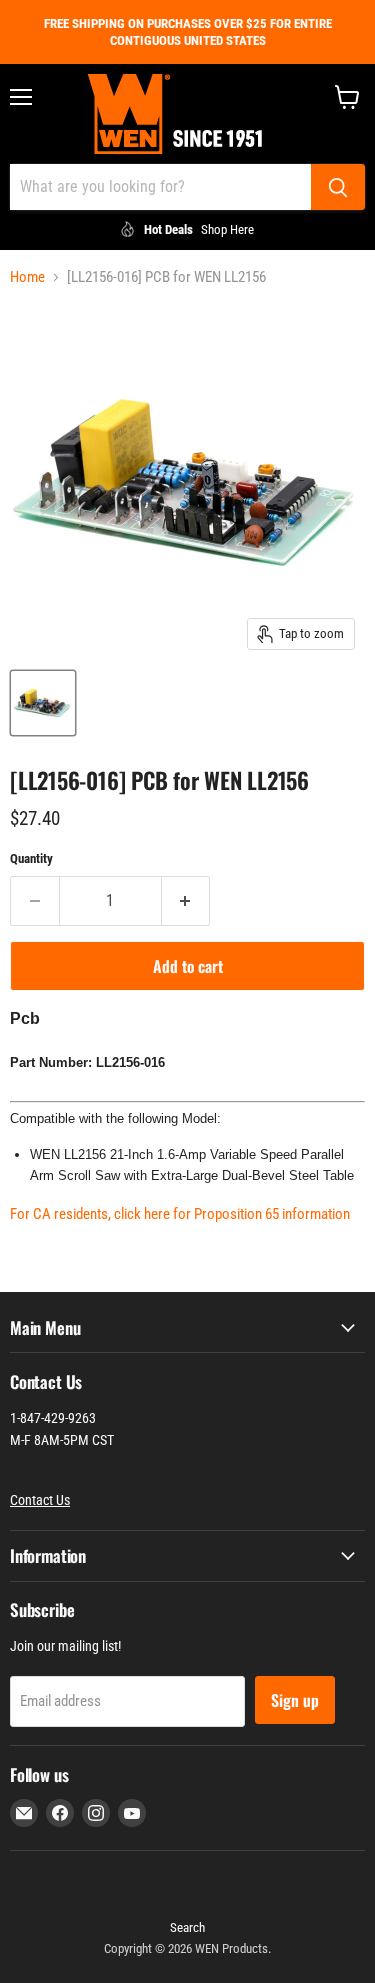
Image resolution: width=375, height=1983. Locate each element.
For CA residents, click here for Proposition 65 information (180, 1214)
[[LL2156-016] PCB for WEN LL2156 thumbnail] (43, 703)
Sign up (295, 1700)
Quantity (31, 858)
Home (27, 277)
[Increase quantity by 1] (186, 901)
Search (187, 1927)
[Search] (338, 187)
